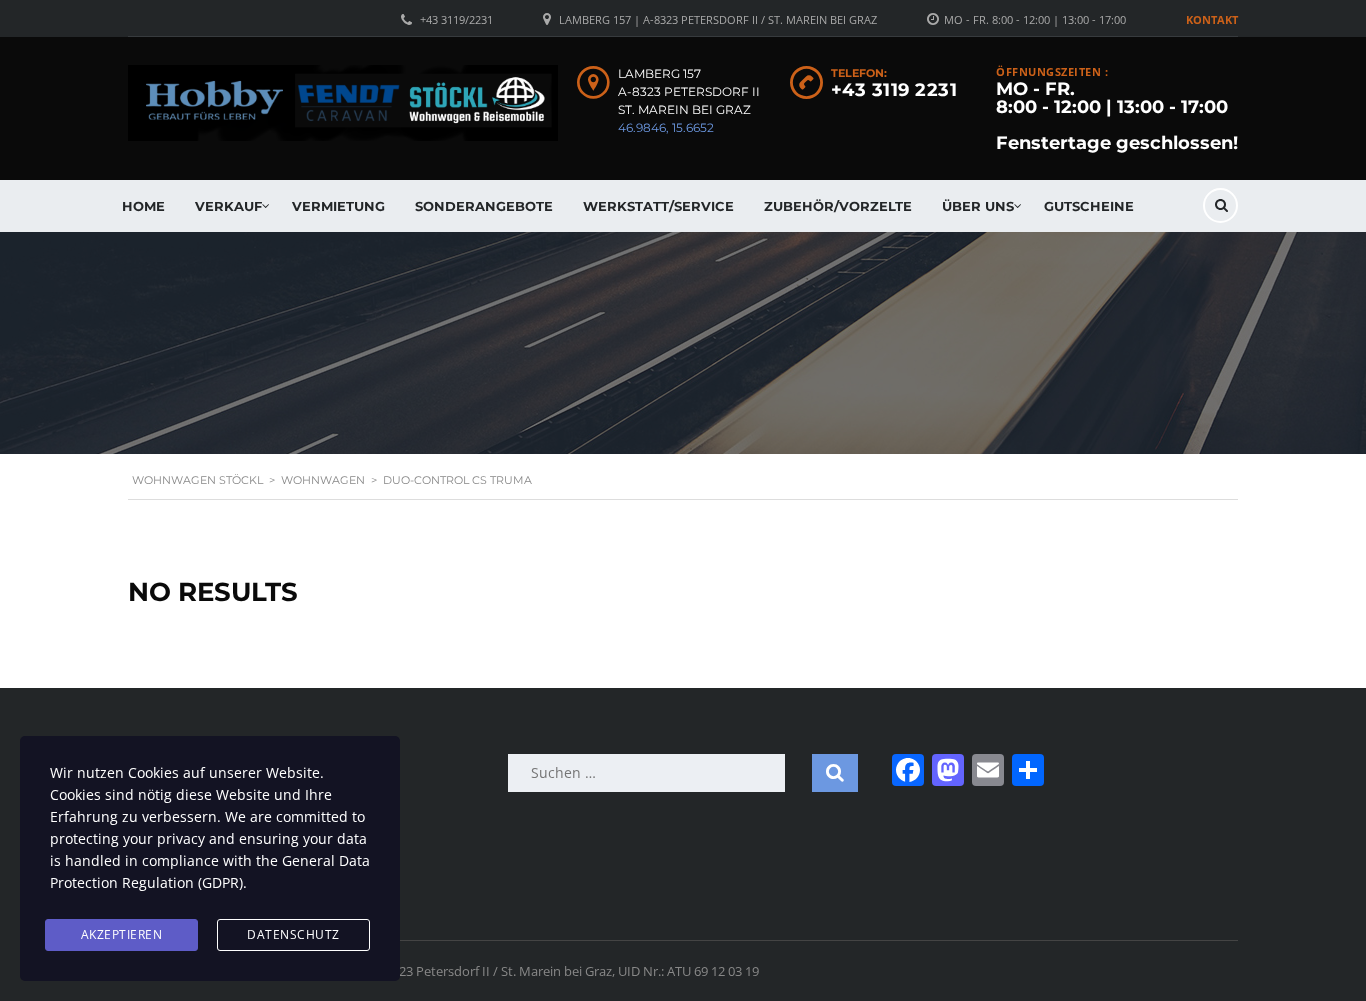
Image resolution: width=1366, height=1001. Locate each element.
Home (143, 206)
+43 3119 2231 (894, 90)
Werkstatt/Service (658, 206)
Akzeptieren (122, 934)
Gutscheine (1089, 206)
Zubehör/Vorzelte (838, 206)
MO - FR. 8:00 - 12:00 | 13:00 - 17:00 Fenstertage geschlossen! (1117, 116)
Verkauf (228, 206)
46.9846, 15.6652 (666, 127)
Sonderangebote (484, 206)
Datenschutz (293, 934)
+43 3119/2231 (456, 19)
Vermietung (338, 206)
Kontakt (1212, 19)
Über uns (978, 206)
